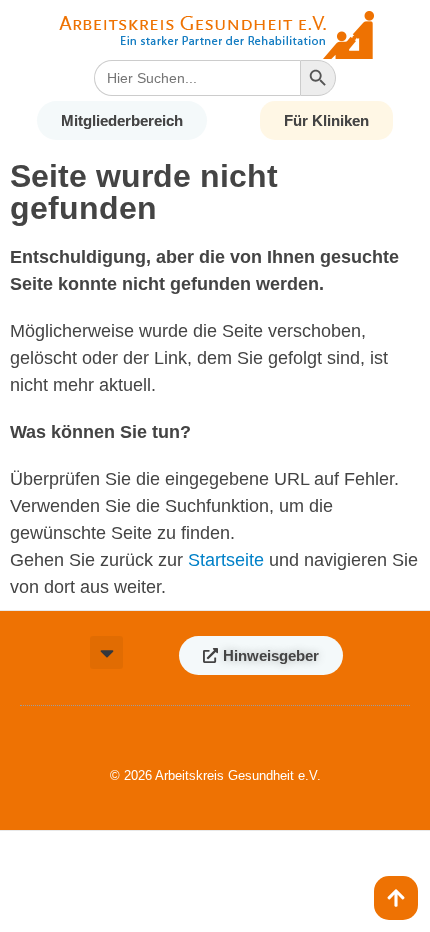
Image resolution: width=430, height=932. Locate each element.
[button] (106, 652)
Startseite (226, 560)
